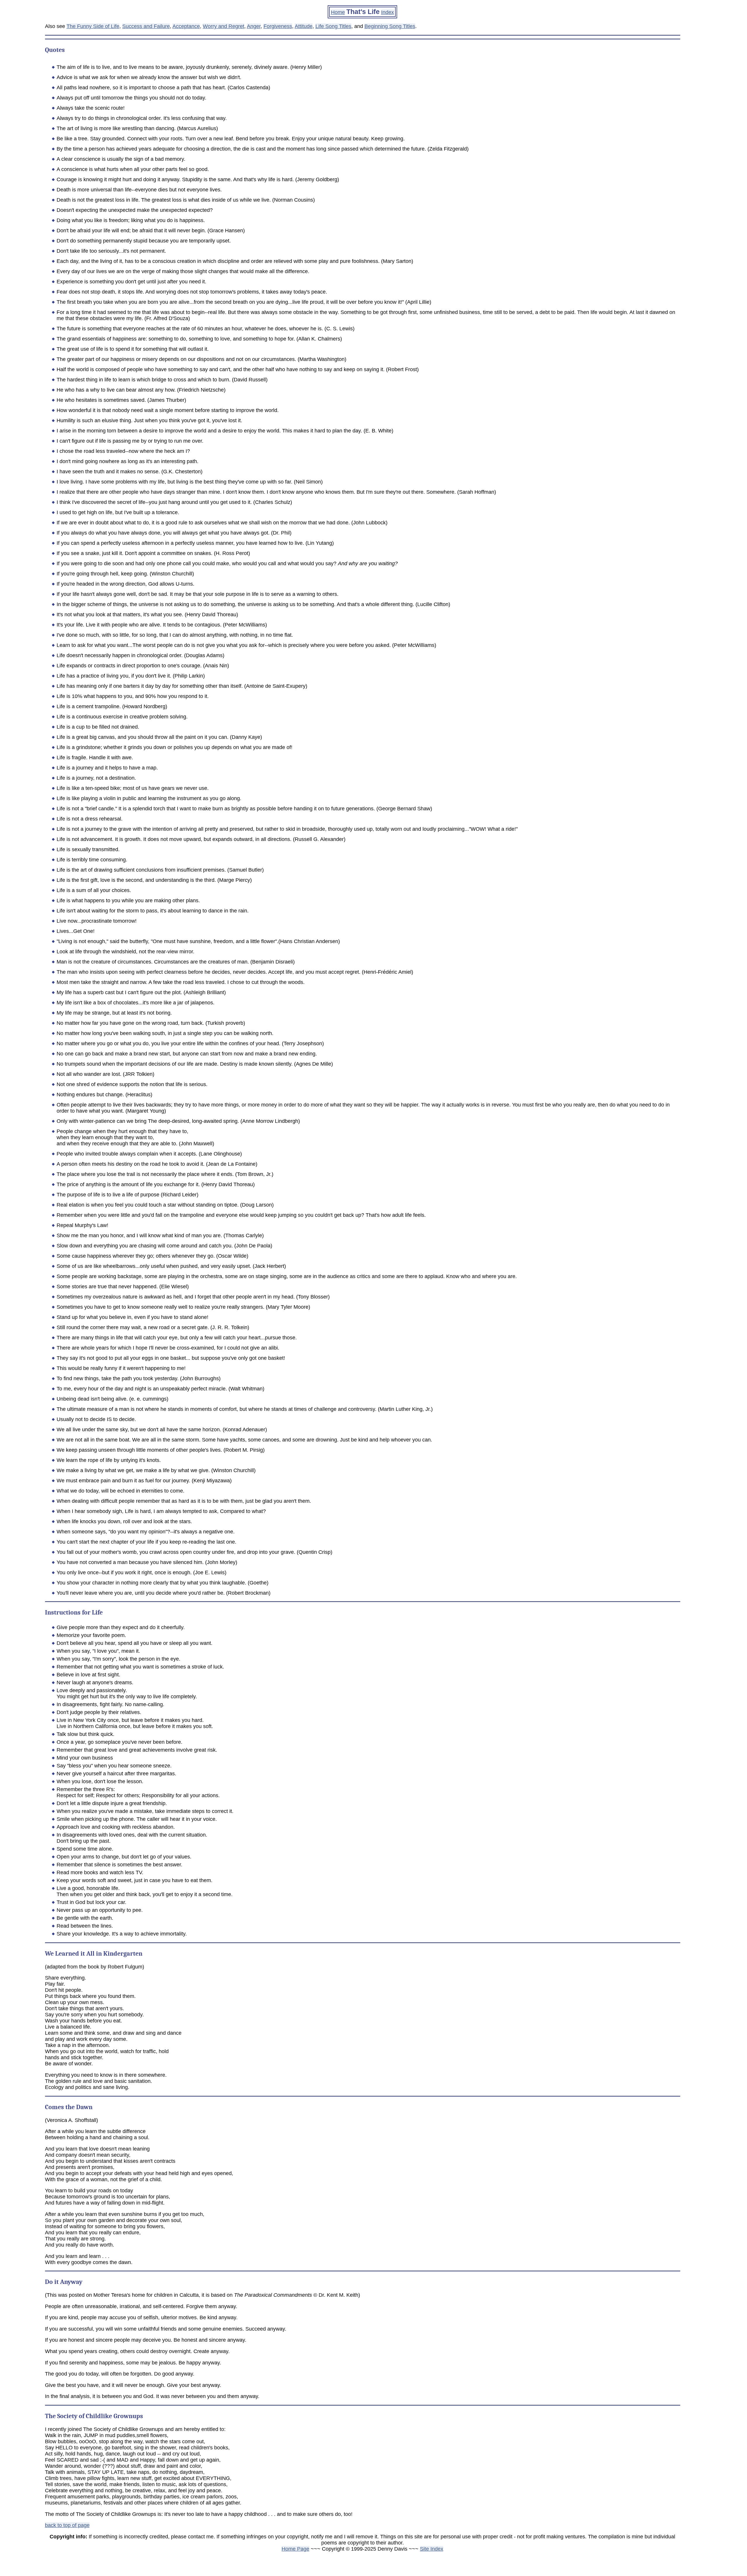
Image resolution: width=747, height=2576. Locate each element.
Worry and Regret (224, 26)
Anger (254, 26)
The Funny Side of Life (93, 26)
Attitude (304, 26)
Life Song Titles (333, 26)
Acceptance (186, 26)
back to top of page (67, 2525)
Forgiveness (278, 26)
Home (338, 12)
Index (388, 12)
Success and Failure (146, 26)
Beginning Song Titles (390, 26)
